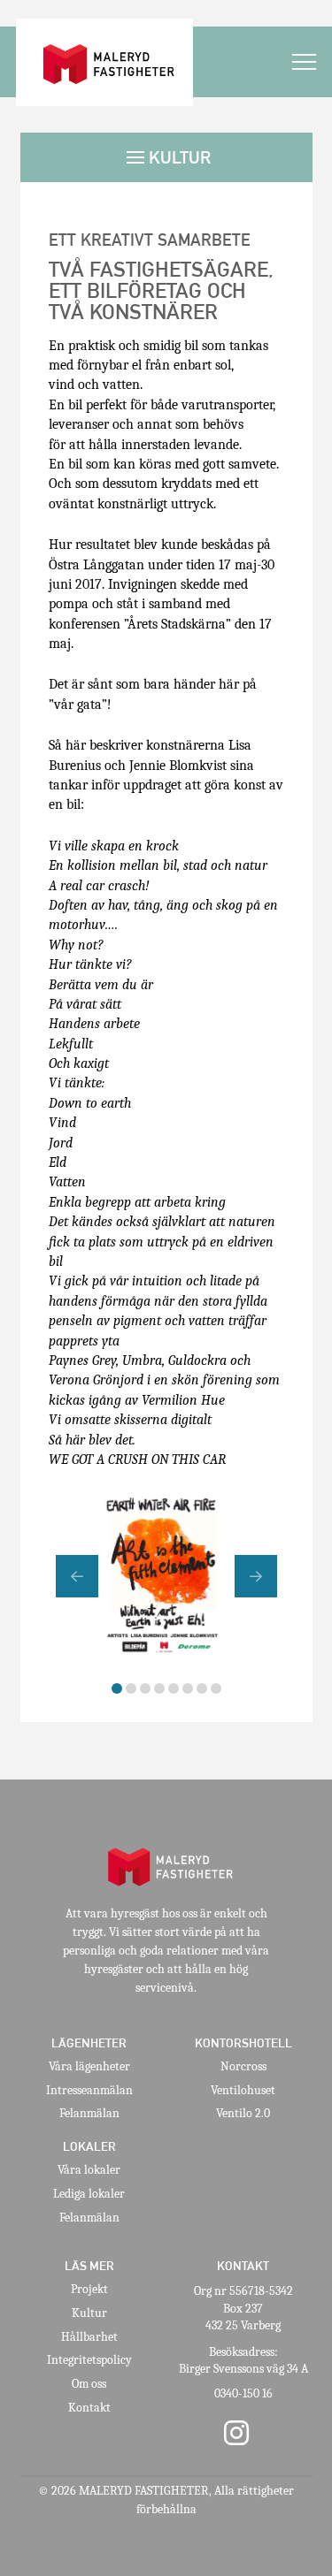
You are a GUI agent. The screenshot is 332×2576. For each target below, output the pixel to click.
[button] (304, 62)
